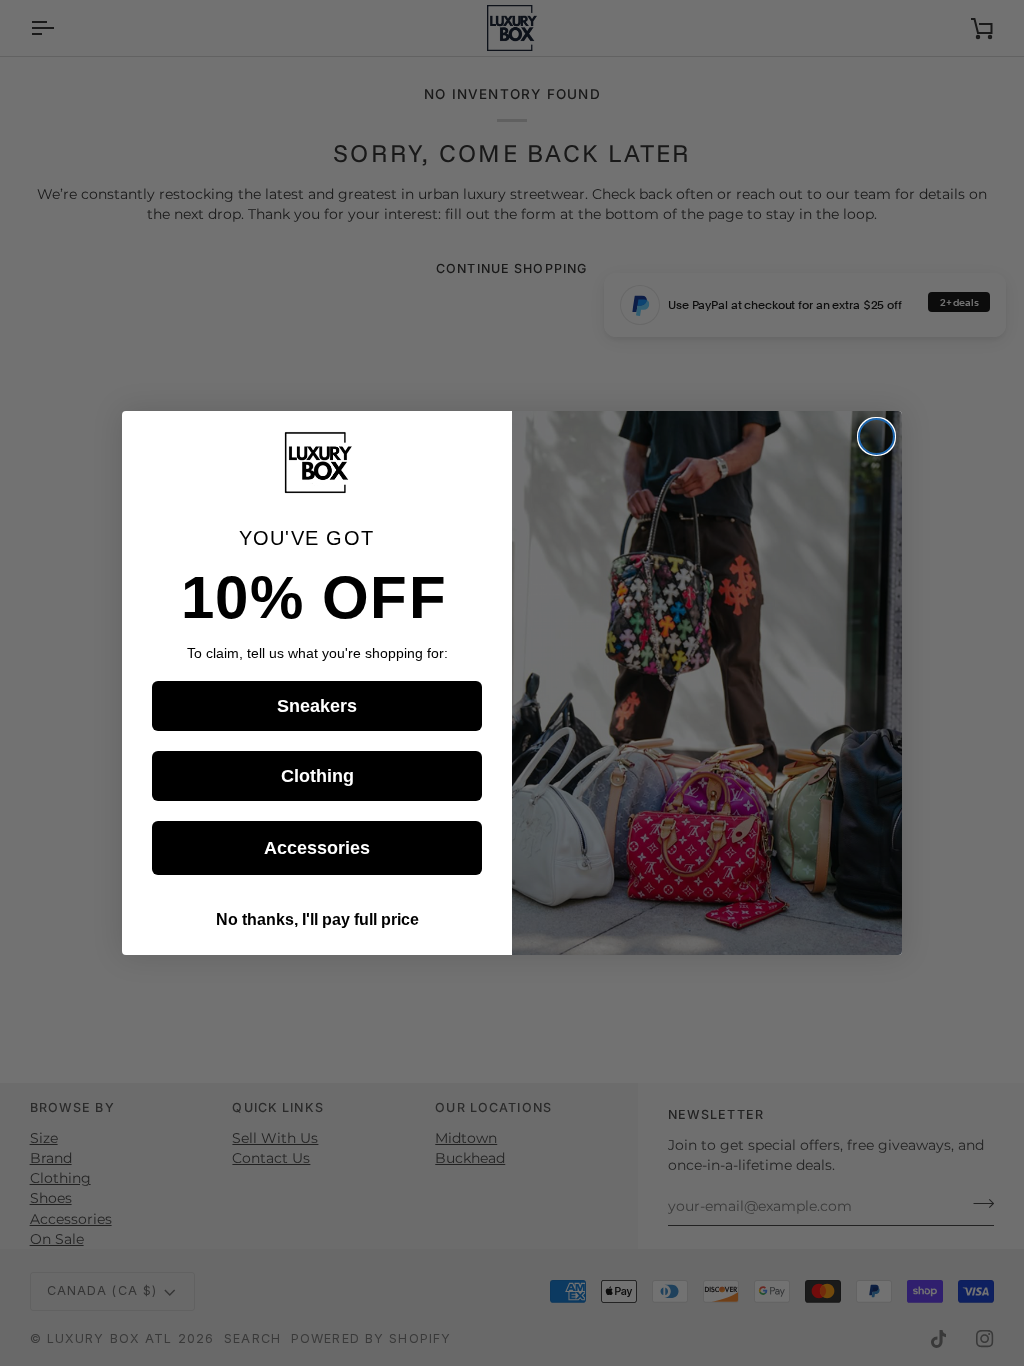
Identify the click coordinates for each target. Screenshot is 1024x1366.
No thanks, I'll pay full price (317, 919)
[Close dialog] (876, 436)
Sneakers (317, 706)
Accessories (317, 848)
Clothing (317, 776)
